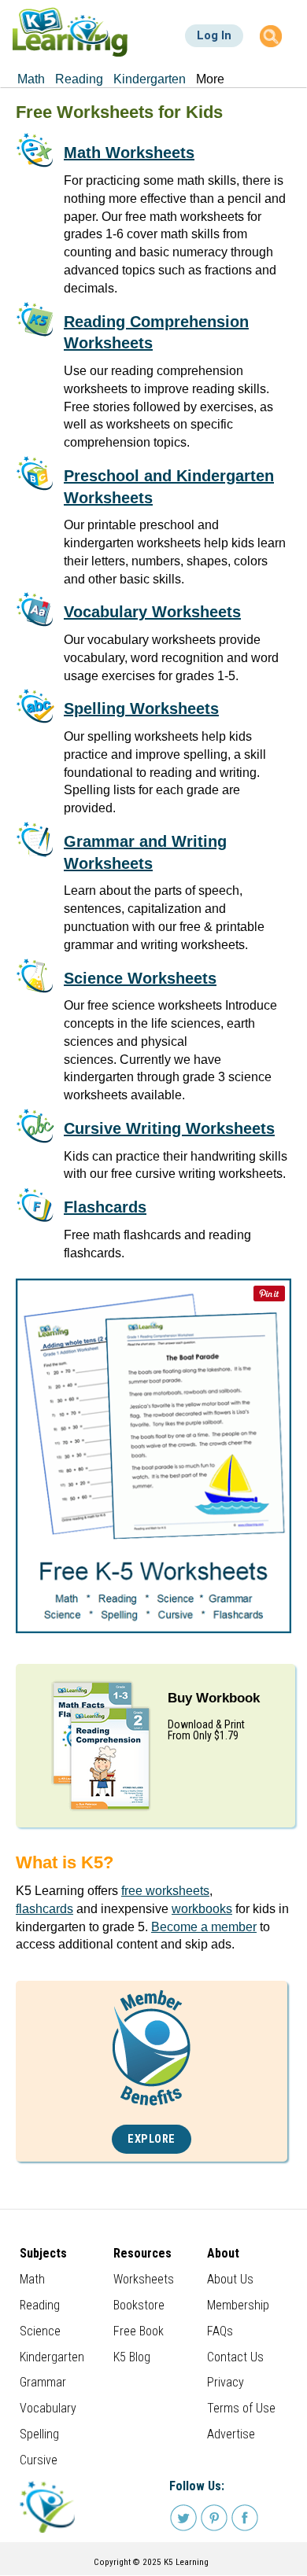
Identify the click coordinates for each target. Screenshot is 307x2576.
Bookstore (139, 2305)
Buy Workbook (214, 1698)
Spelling (39, 2434)
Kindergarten (52, 2357)
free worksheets (165, 1891)
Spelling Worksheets (141, 708)
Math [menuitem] (31, 79)
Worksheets (144, 2279)
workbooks (202, 1909)
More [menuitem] (210, 79)
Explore (152, 2139)
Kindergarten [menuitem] (150, 79)
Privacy (226, 2382)
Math (32, 2279)
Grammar (43, 2382)
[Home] (70, 32)
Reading (40, 2305)
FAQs (220, 2331)
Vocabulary (48, 2408)
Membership (238, 2305)
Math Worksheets (129, 153)
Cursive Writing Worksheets (169, 1128)
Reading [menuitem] (79, 79)
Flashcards (105, 1207)
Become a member (204, 1927)
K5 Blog (132, 2357)
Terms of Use (241, 2408)
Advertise (231, 2434)
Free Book (139, 2331)
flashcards (44, 1909)
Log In (214, 35)
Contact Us (235, 2357)
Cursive (39, 2460)
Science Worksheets (140, 978)
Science (40, 2331)
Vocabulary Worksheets (152, 612)
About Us (230, 2279)
